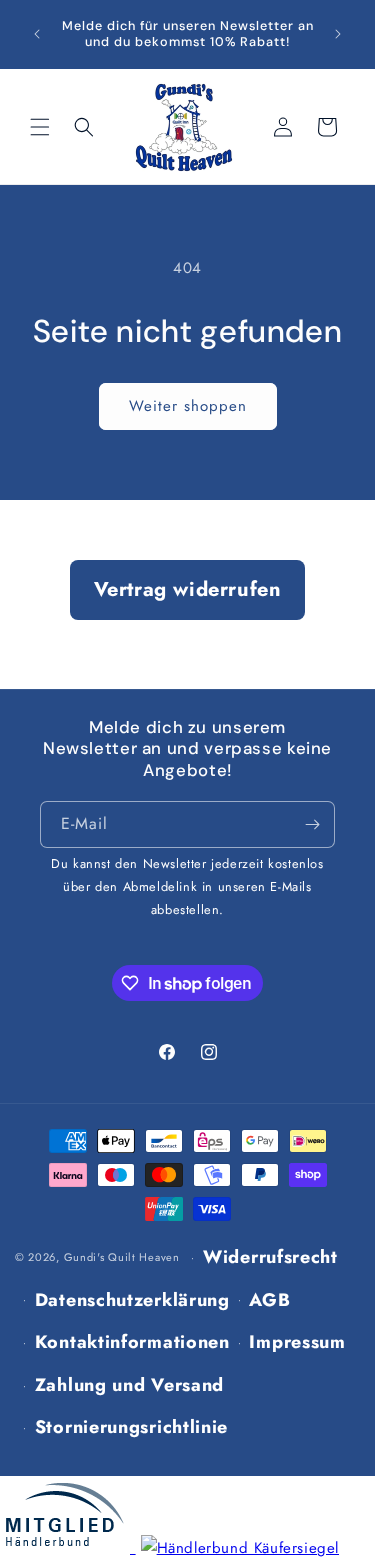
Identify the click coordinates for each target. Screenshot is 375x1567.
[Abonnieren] (312, 824)
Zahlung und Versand (129, 1385)
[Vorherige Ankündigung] (37, 34)
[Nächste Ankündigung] (338, 34)
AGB (269, 1300)
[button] (40, 127)
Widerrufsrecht (270, 1257)
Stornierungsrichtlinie (131, 1427)
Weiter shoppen (188, 406)
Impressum (297, 1342)
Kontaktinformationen (132, 1342)
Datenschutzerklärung (132, 1300)
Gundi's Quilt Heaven (122, 1257)
